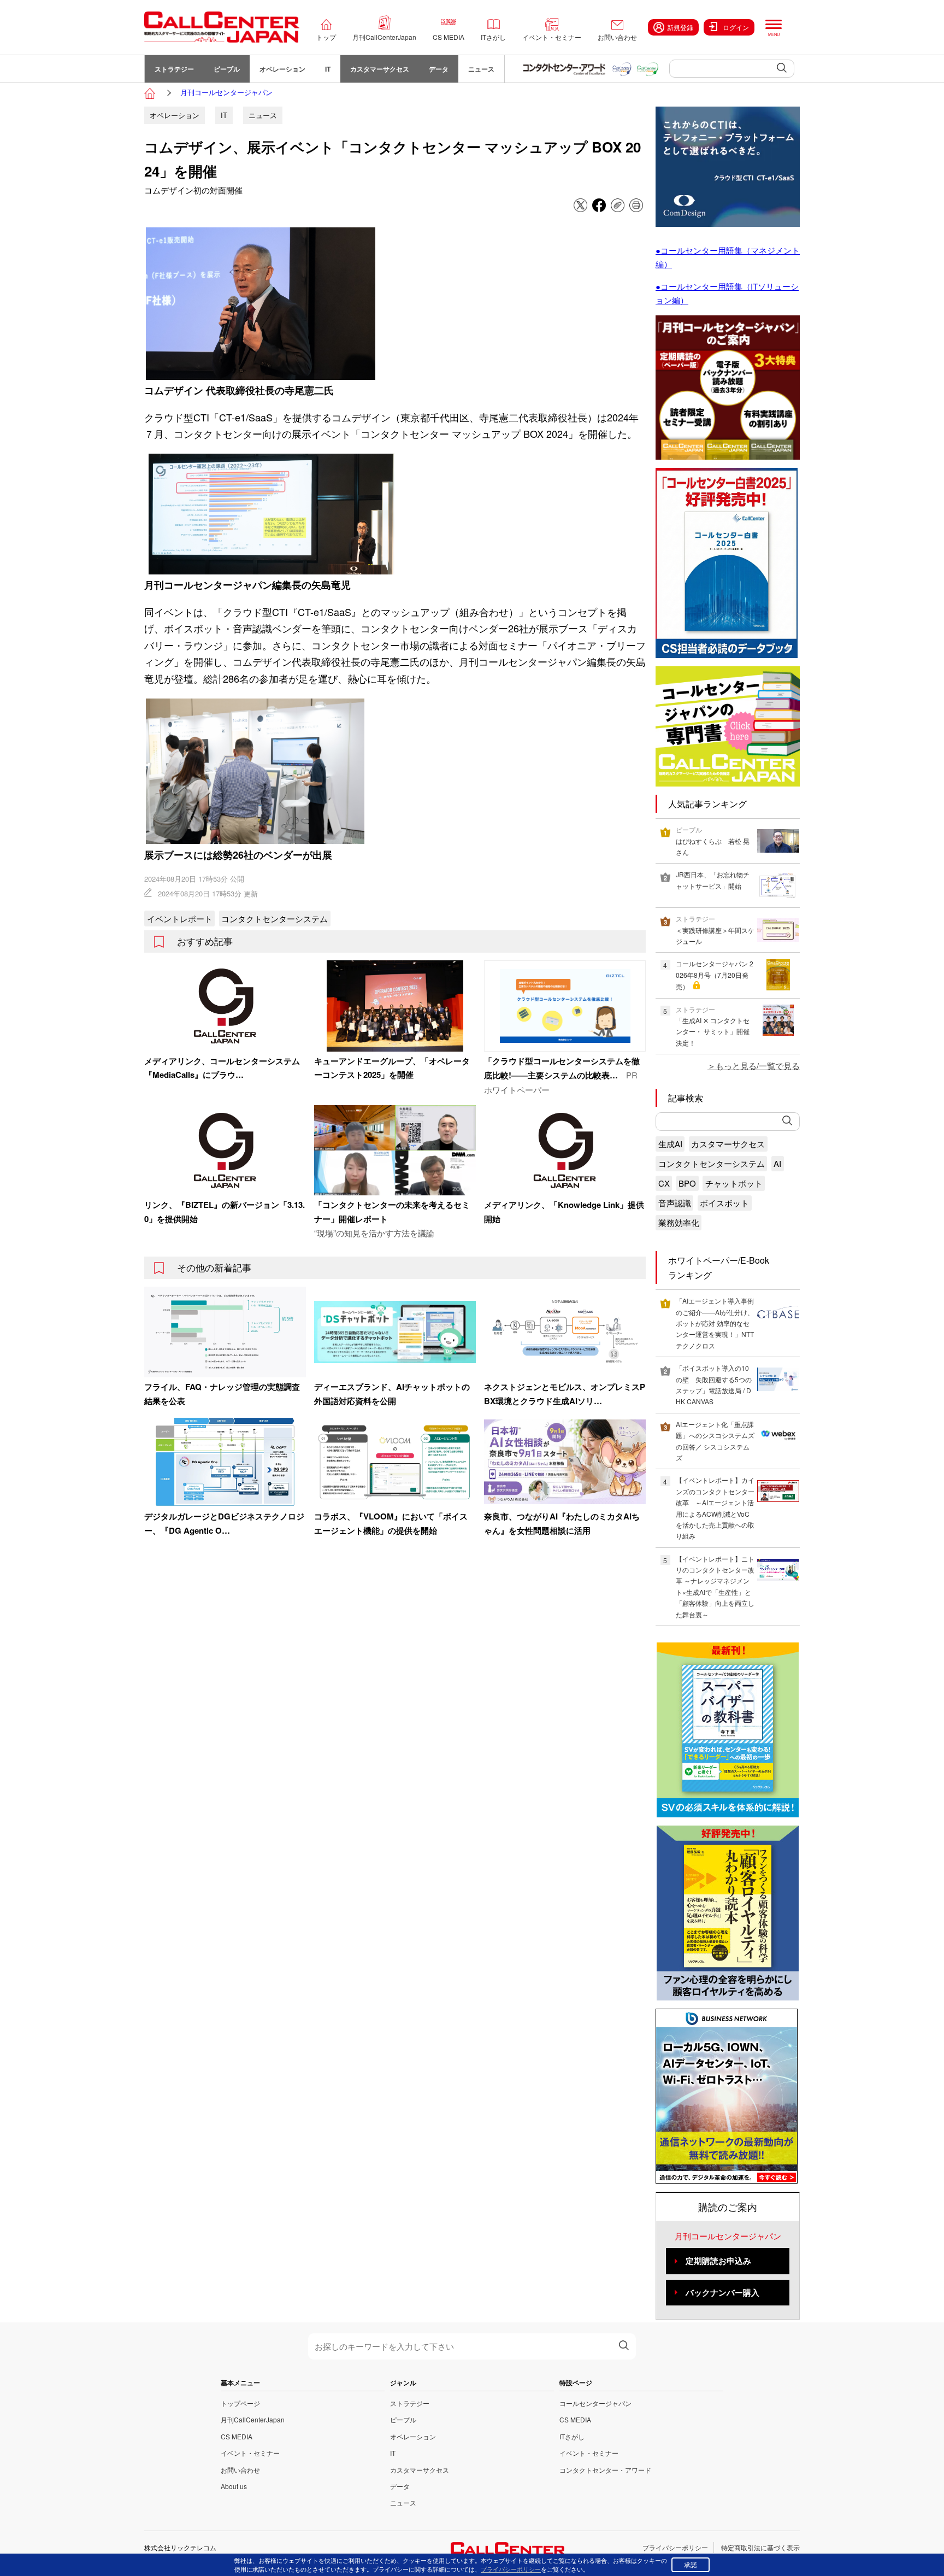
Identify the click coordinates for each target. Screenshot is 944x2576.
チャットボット (734, 1183)
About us (234, 2486)
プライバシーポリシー (675, 2547)
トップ (326, 37)
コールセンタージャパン (595, 2403)
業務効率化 (679, 1222)
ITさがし (493, 37)
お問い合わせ (617, 37)
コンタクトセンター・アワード (605, 2470)
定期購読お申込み (718, 2261)
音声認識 (675, 1203)
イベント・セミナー (552, 37)
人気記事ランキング (707, 804)
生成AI (670, 1144)
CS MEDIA (449, 37)
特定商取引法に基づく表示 (760, 2547)
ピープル (227, 69)
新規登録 (680, 27)
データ (439, 69)
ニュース (481, 69)
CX (664, 1183)
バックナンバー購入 (722, 2292)
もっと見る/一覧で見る (758, 1066)
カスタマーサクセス (380, 69)
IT (328, 69)
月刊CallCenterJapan (384, 37)
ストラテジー (174, 69)
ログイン (736, 27)
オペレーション (282, 69)
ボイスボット (724, 1203)
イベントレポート (180, 919)
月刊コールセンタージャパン (226, 92)
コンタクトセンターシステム (275, 919)
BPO (687, 1183)
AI (777, 1163)
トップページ (240, 2403)
